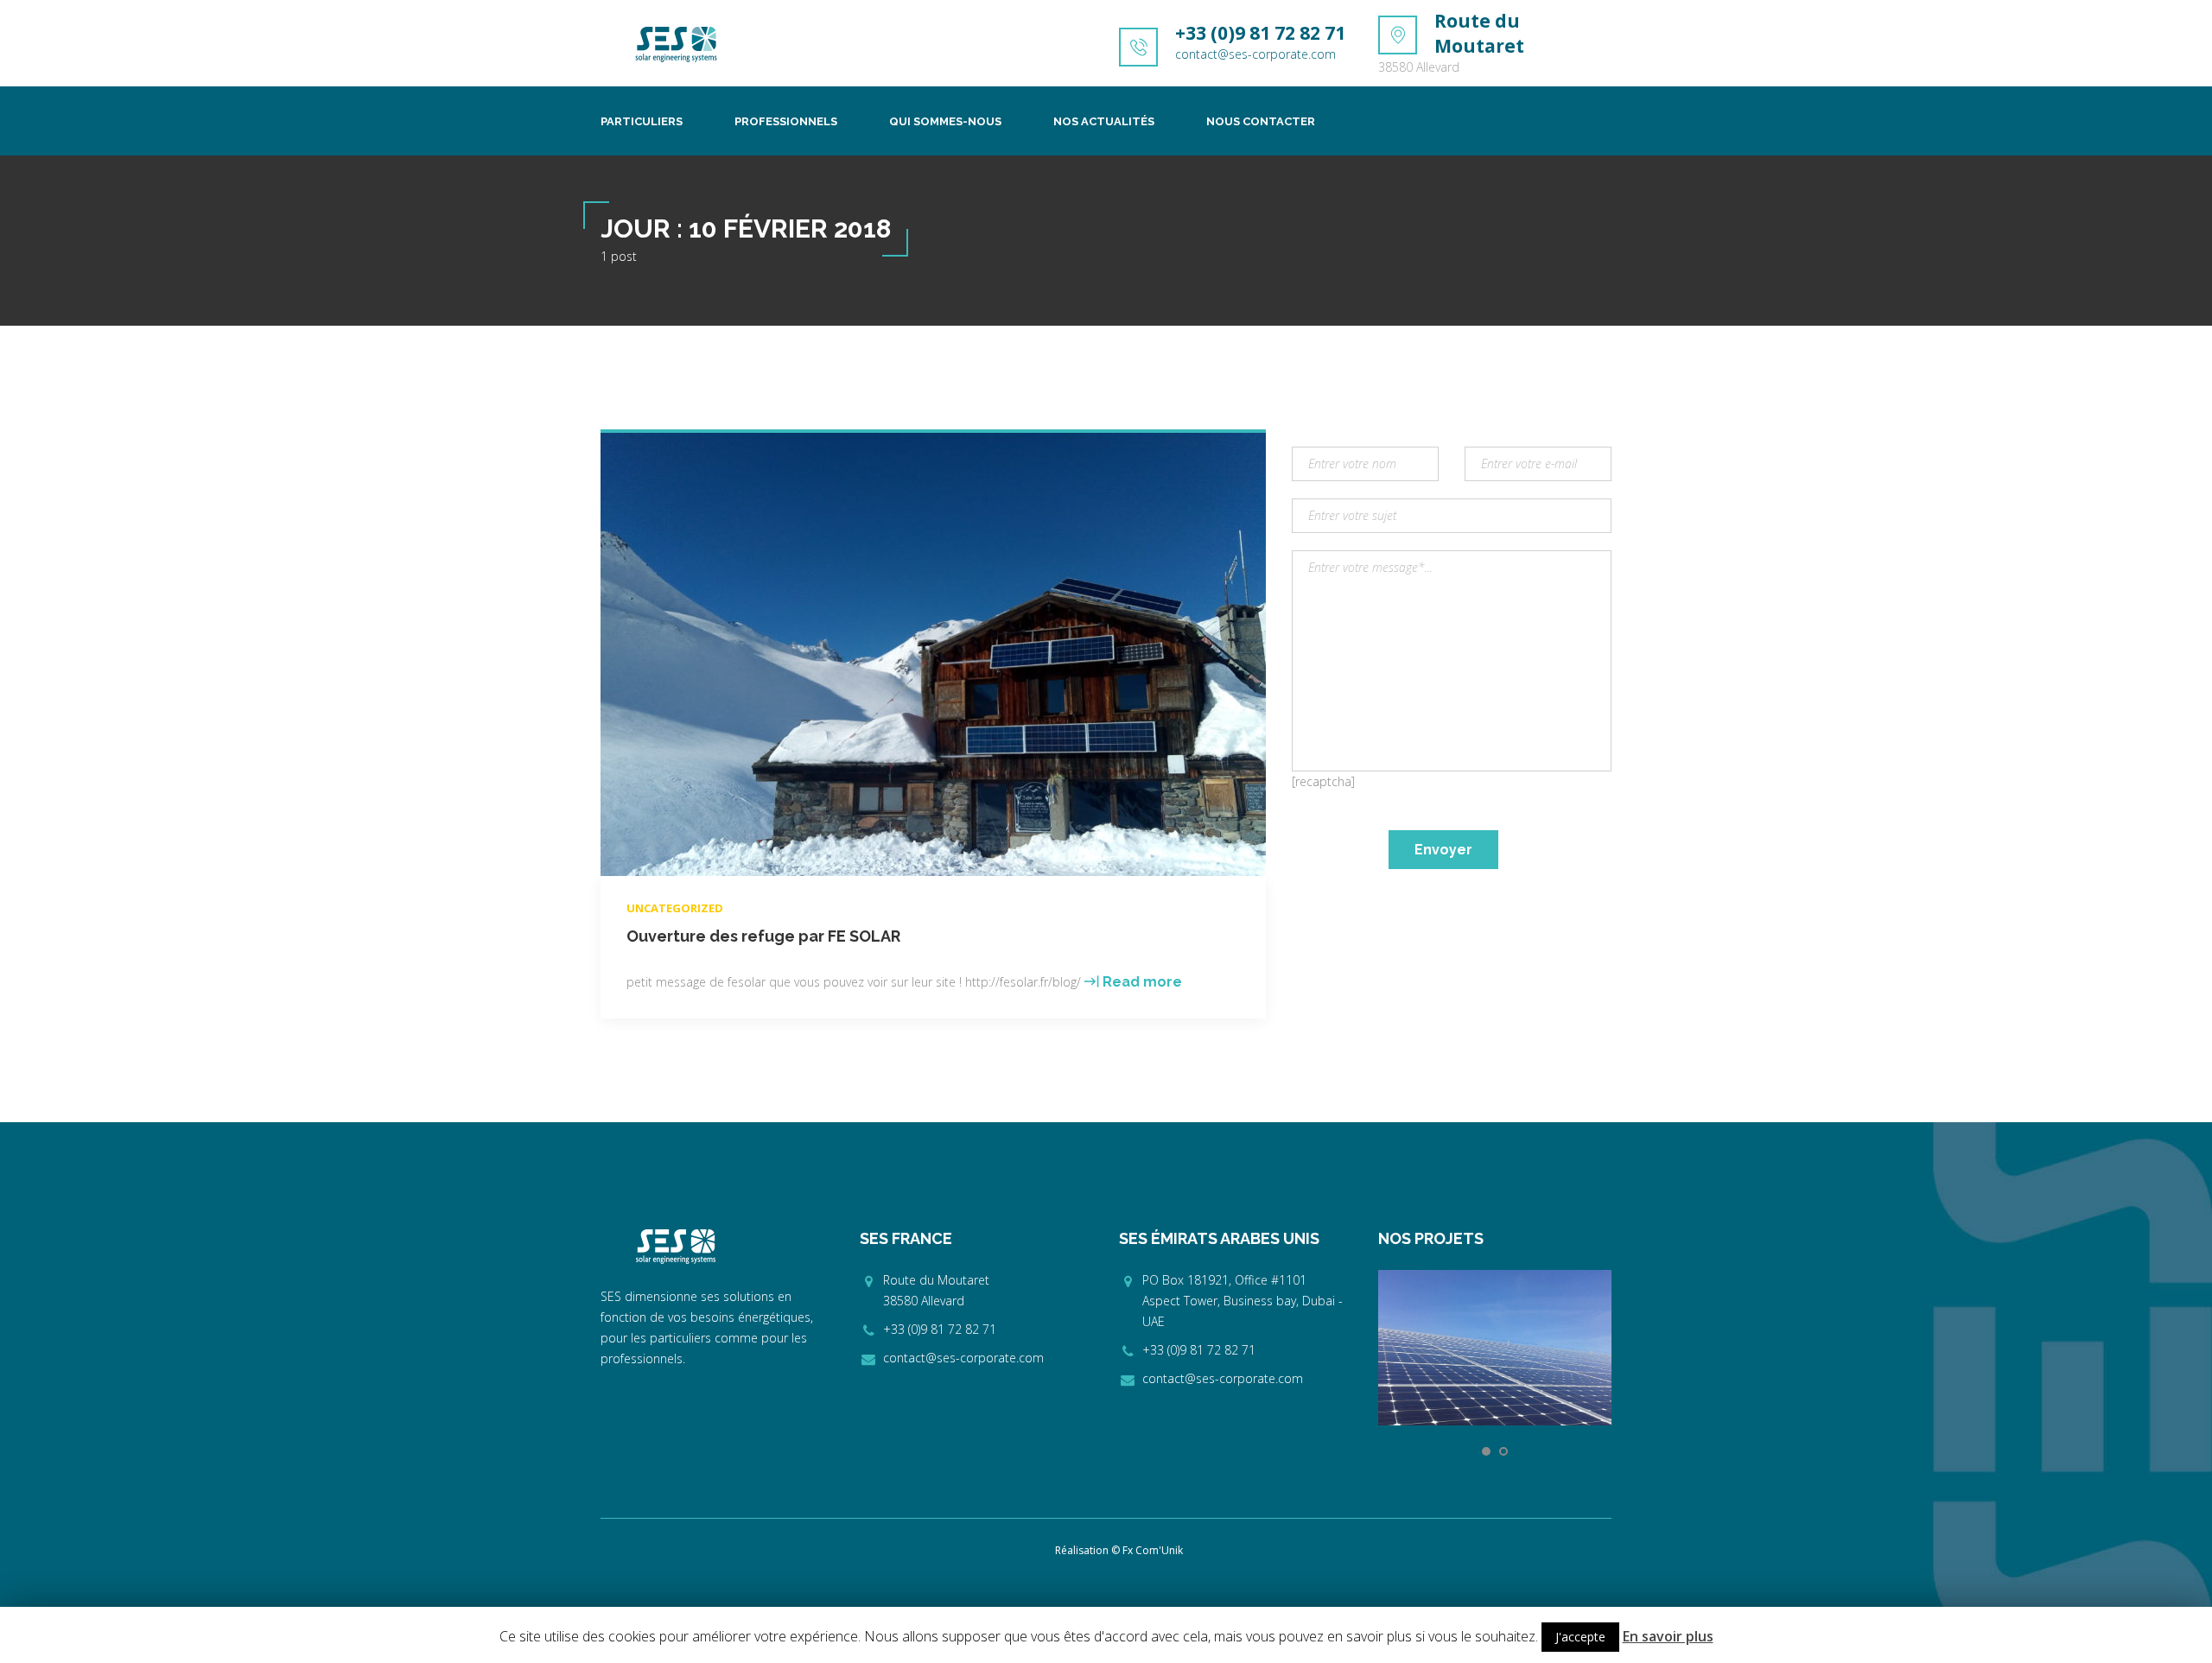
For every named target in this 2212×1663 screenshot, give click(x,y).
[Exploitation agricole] (1495, 1348)
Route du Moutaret (1479, 33)
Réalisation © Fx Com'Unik (1119, 1550)
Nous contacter (1261, 121)
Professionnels (786, 121)
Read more (1142, 982)
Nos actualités (1104, 121)
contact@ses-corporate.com (1255, 54)
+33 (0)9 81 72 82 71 (1260, 33)
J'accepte (1580, 1637)
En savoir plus (1668, 1636)
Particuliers (642, 121)
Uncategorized (675, 908)
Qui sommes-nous (945, 121)
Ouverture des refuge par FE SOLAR (763, 936)
